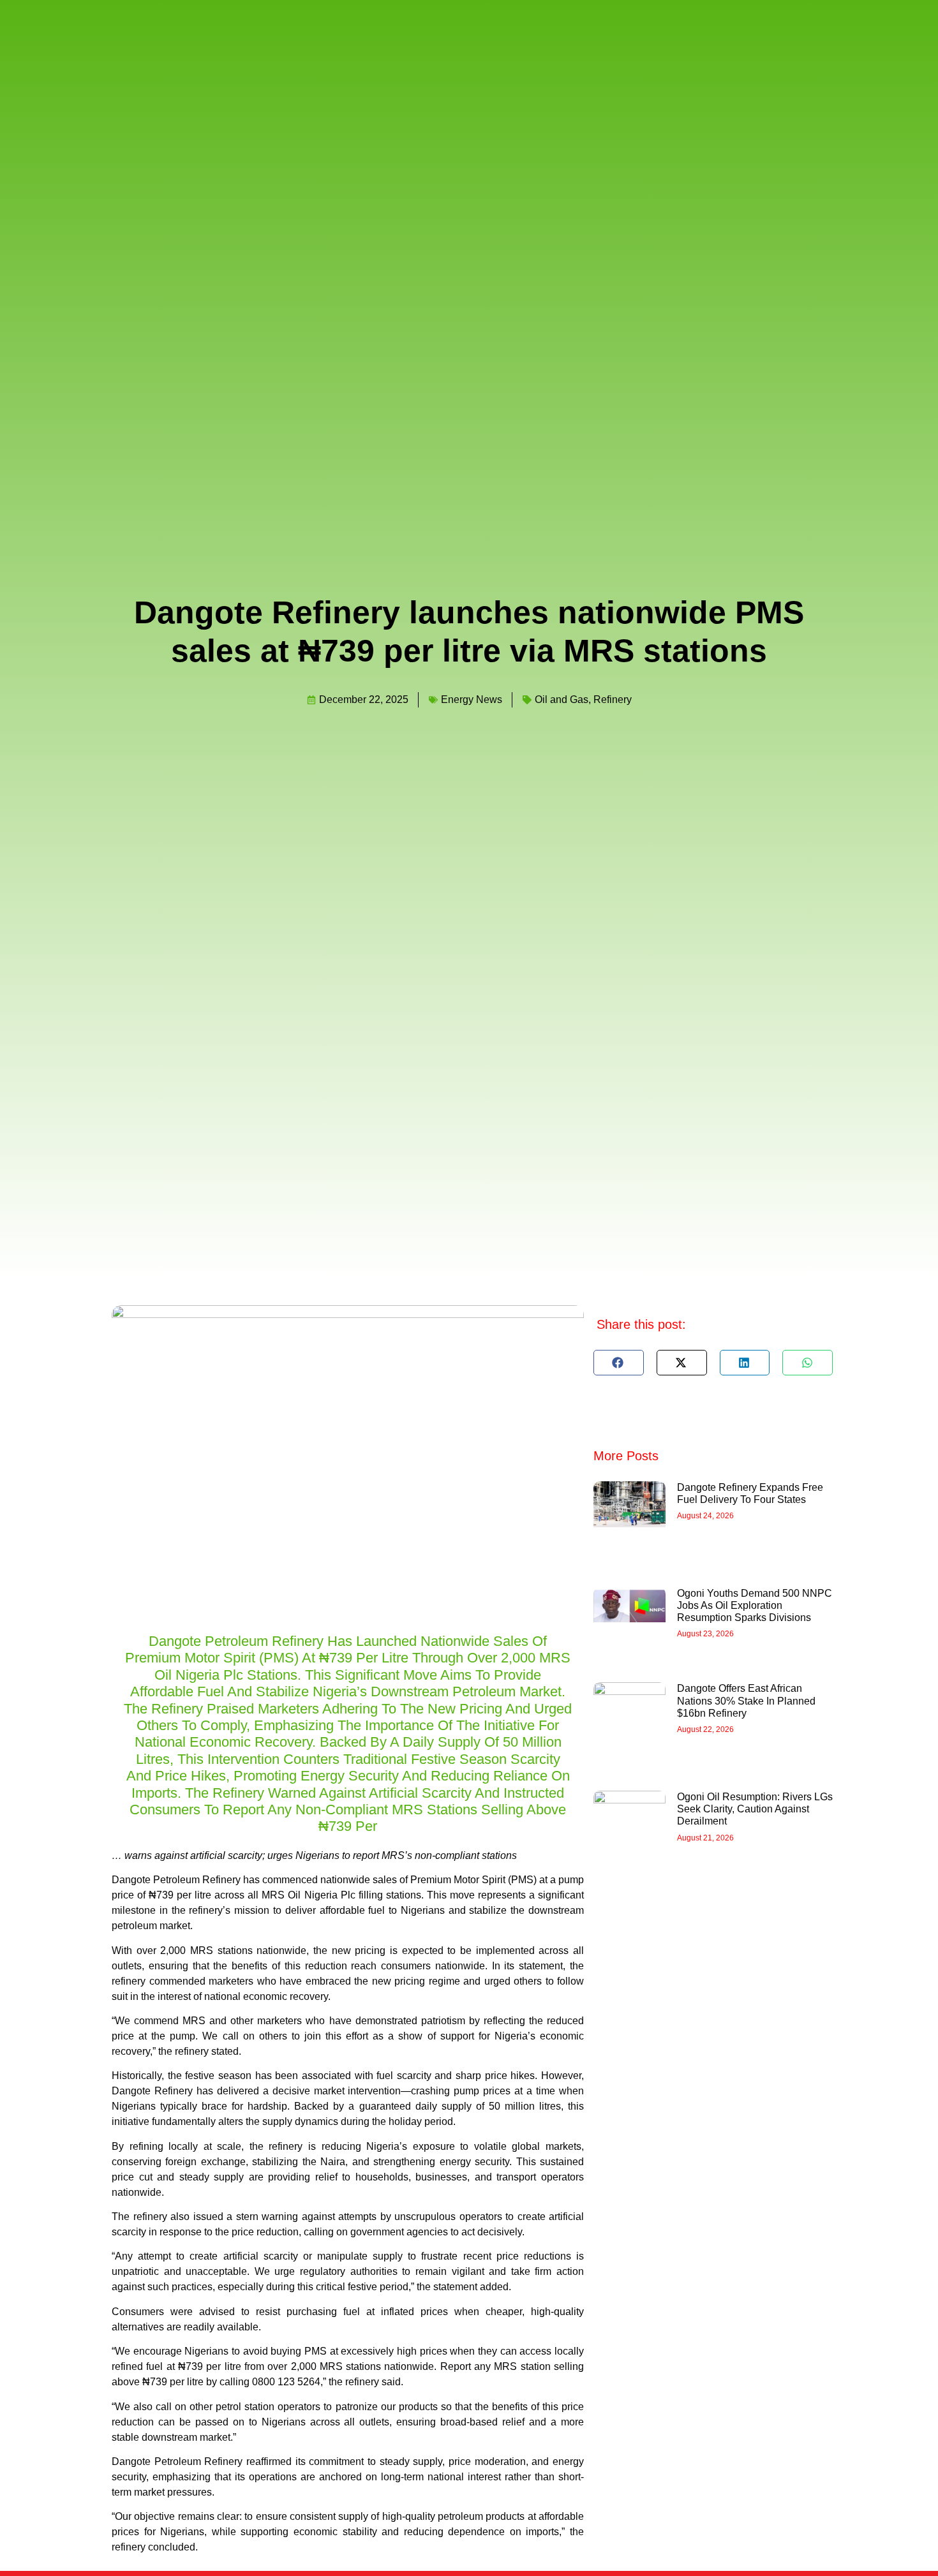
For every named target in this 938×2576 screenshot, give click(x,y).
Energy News (472, 700)
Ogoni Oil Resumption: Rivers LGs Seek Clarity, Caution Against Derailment (755, 1809)
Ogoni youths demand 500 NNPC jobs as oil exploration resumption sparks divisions (755, 1605)
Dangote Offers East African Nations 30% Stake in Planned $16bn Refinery (746, 1700)
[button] (619, 1363)
